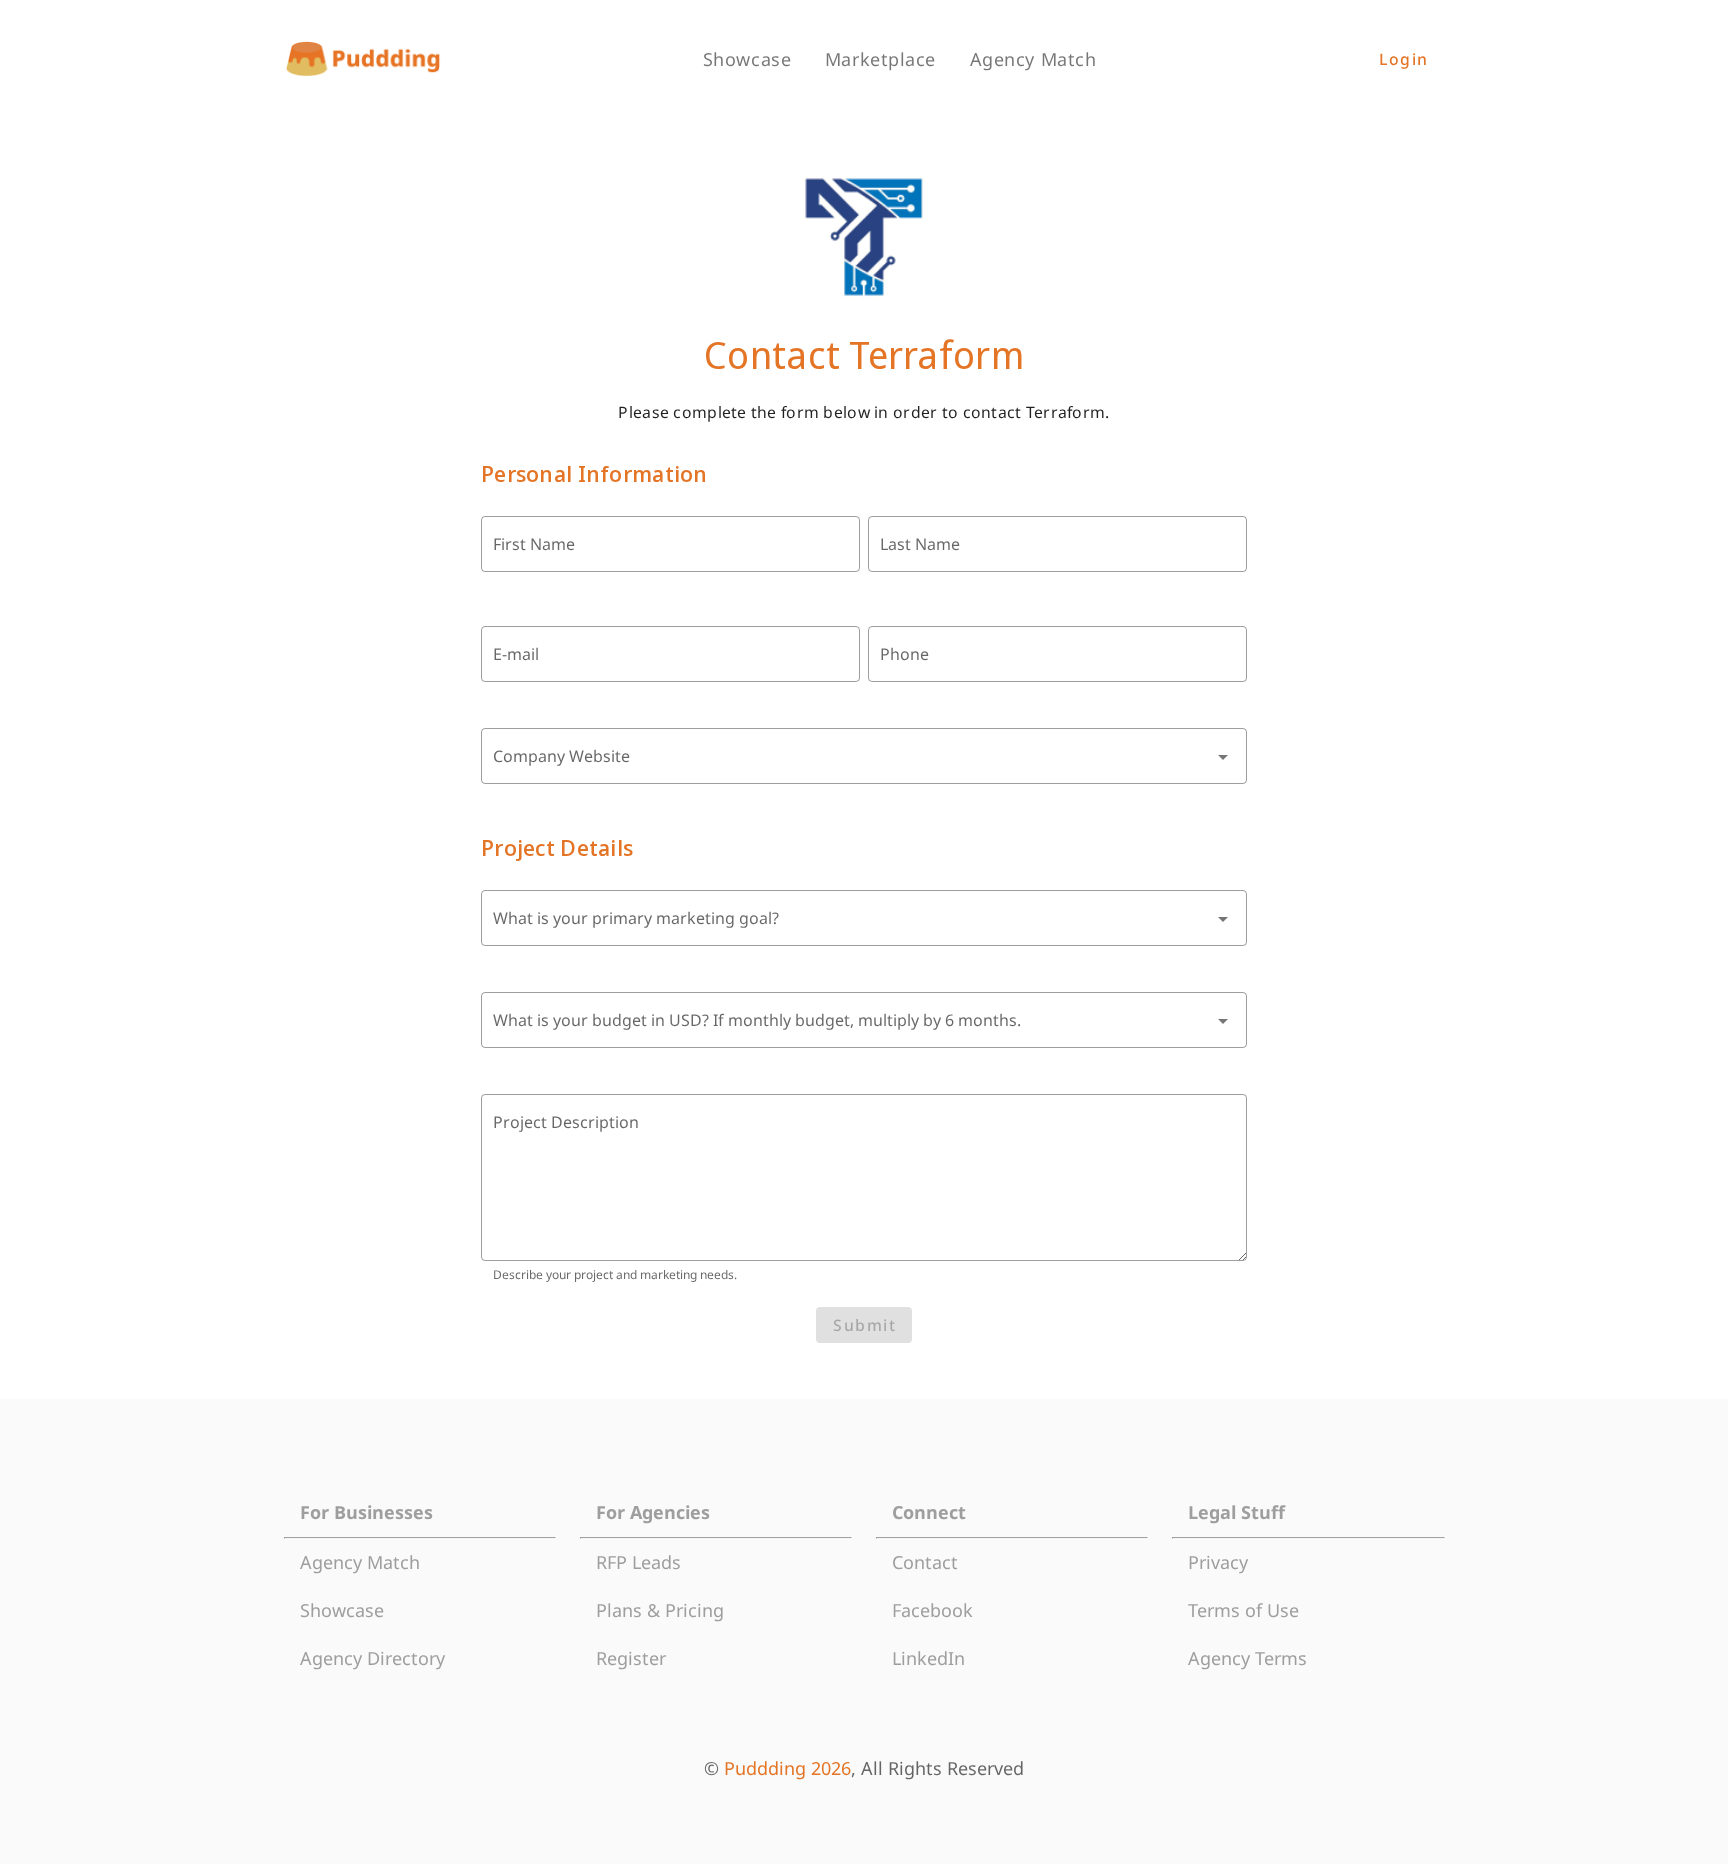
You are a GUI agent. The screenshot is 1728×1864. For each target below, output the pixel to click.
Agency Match (360, 1562)
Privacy (1218, 1562)
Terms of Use (1243, 1610)
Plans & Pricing (660, 1610)
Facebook (932, 1610)
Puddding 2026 (787, 1768)
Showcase (342, 1610)
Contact (925, 1562)
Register (631, 1658)
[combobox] (864, 756)
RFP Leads (638, 1562)
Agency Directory (372, 1658)
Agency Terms (1247, 1658)
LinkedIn (928, 1658)
